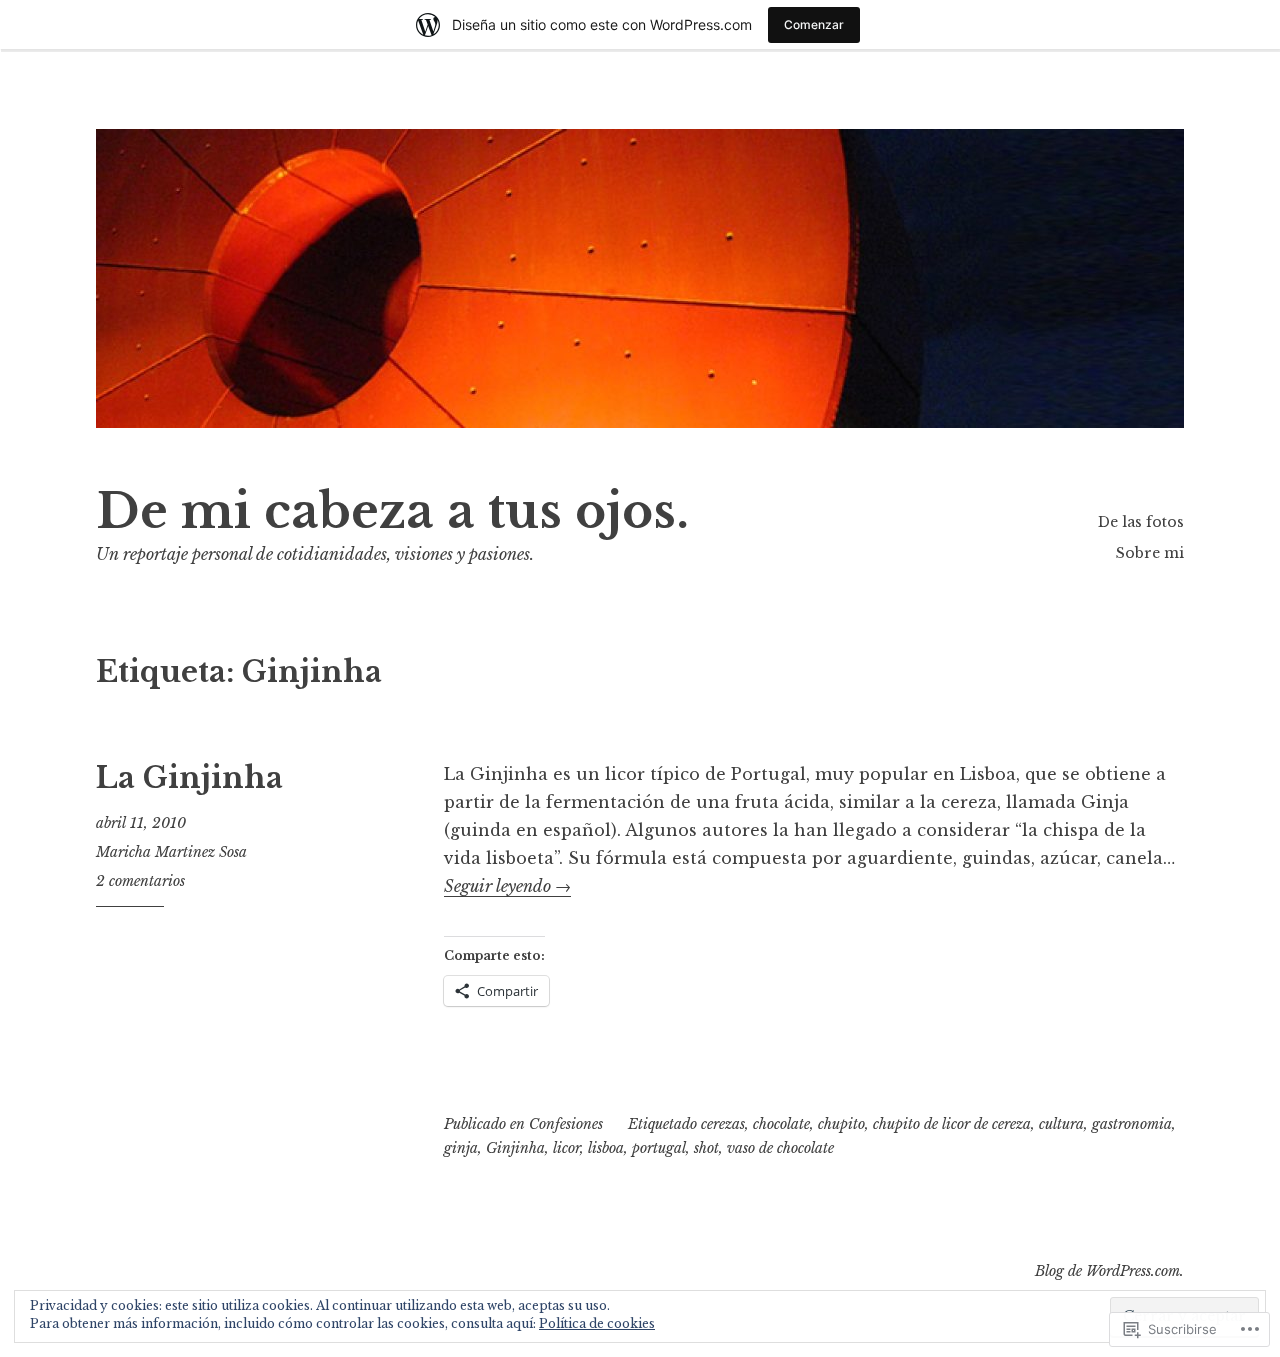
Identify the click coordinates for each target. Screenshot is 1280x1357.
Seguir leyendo (507, 886)
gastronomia (1132, 1124)
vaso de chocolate (780, 1148)
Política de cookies (597, 1323)
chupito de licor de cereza (952, 1124)
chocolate (781, 1124)
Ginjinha (515, 1148)
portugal (659, 1148)
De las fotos (1141, 522)
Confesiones (566, 1124)
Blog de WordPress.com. (1109, 1271)
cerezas (723, 1124)
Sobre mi (1150, 553)
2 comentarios (140, 881)
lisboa (606, 1148)
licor (566, 1148)
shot (706, 1148)
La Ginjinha (189, 778)
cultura (1061, 1124)
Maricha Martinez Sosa (171, 852)
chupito (841, 1124)
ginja (461, 1148)
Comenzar (814, 24)
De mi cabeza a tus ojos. (392, 511)
